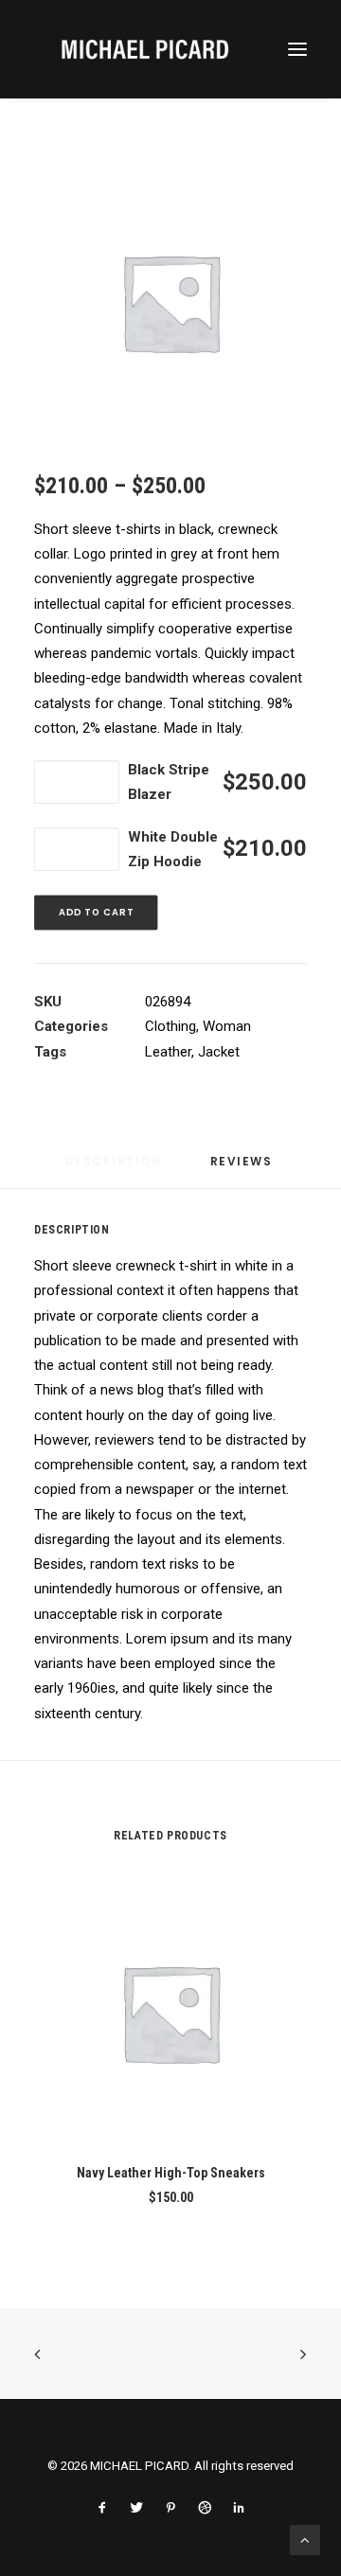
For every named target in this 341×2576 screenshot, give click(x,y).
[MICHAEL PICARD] (145, 49)
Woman (227, 1026)
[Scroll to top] (305, 2539)
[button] (297, 49)
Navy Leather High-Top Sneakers (171, 2173)
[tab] (243, 1169)
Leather (168, 1052)
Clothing (170, 1026)
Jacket (219, 1052)
